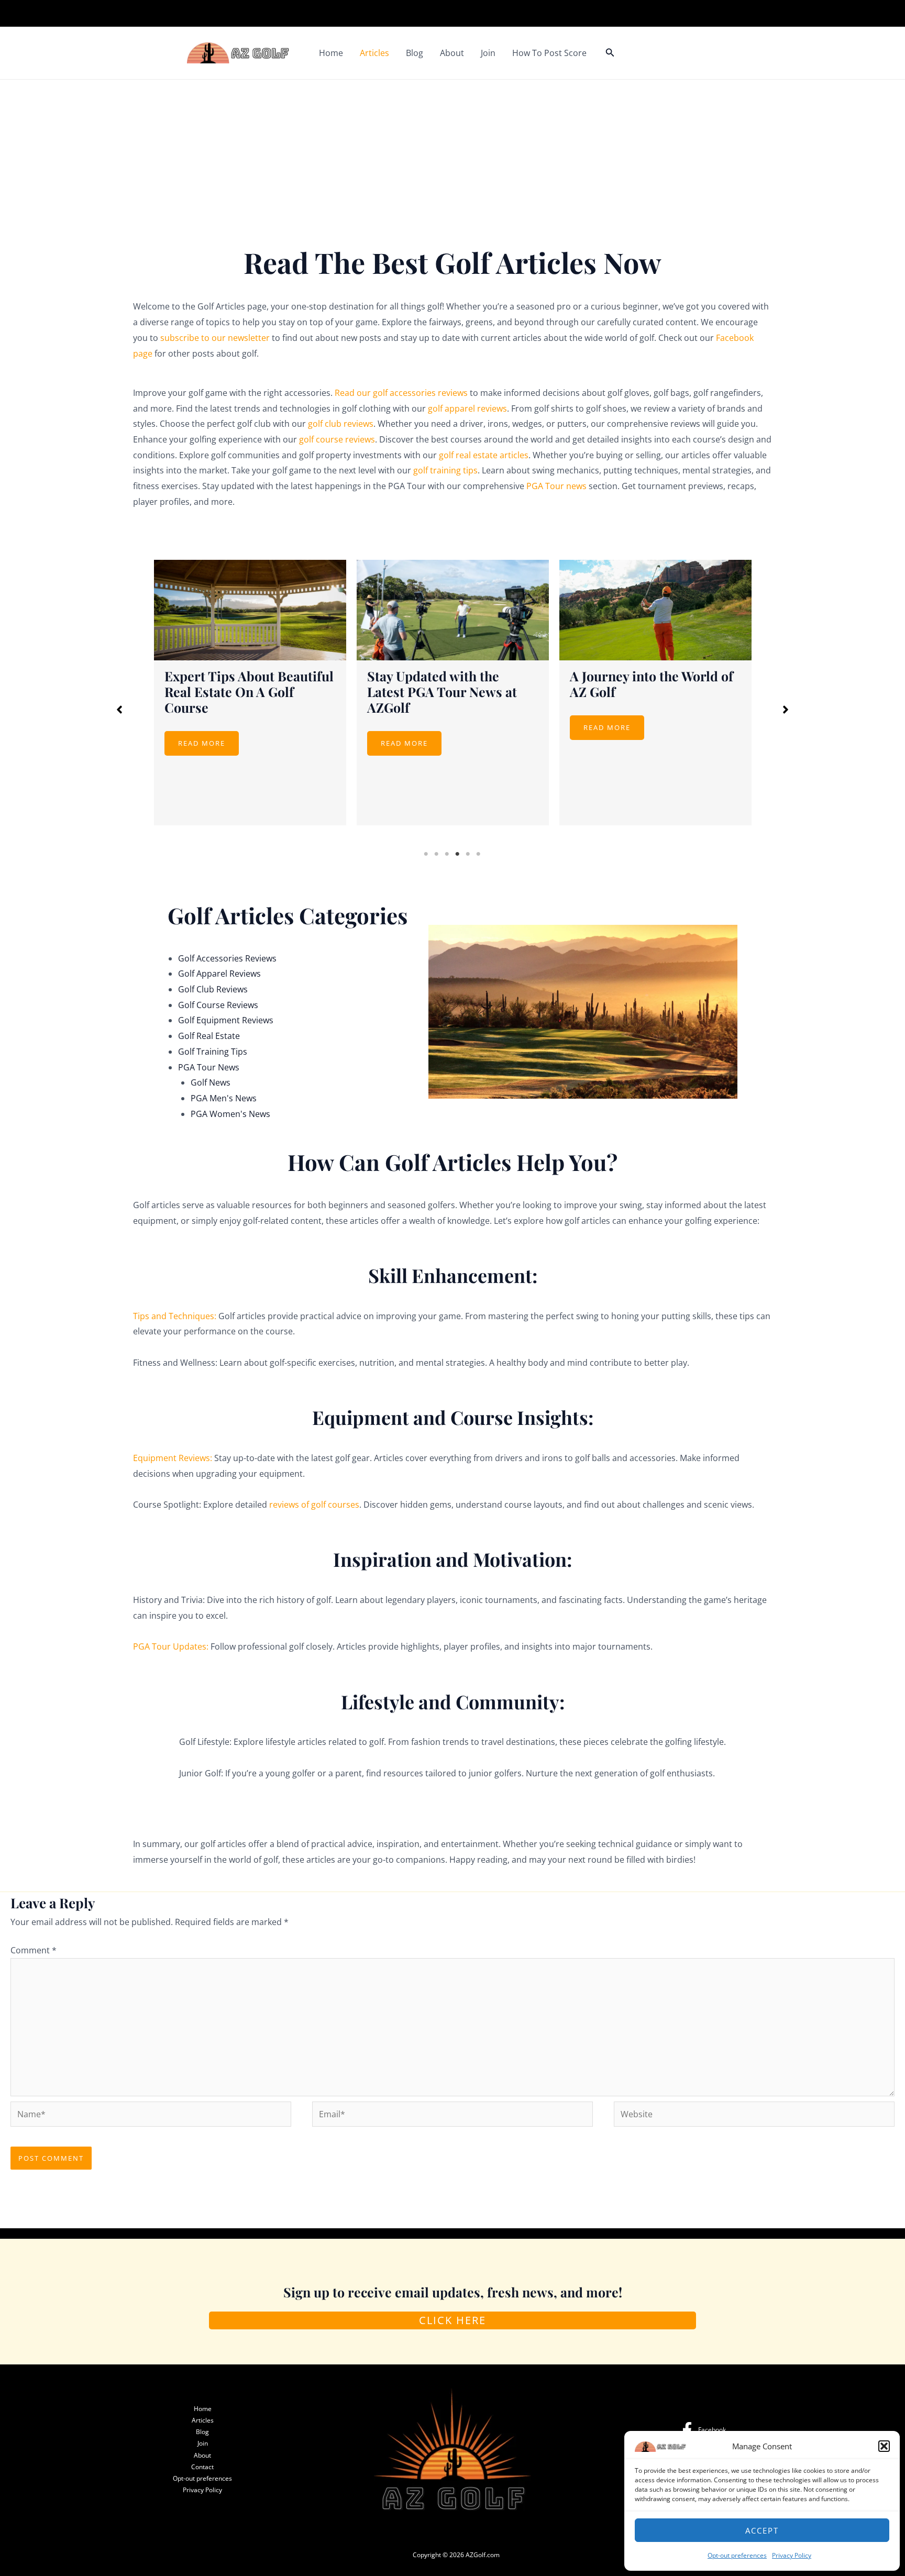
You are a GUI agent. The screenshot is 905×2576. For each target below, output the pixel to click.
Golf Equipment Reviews (226, 1020)
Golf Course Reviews (218, 1005)
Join (488, 53)
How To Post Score (549, 53)
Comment (34, 1950)
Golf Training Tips (213, 1052)
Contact (202, 2467)
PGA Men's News (224, 1098)
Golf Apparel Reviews (219, 974)
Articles (374, 53)
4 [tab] (458, 854)
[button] (884, 2446)
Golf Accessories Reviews (227, 958)
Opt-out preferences (737, 2555)
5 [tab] (468, 854)
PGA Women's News (230, 1114)
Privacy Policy (792, 2555)
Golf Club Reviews (213, 989)
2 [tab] (437, 854)
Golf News (211, 1082)
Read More (202, 743)
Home (331, 53)
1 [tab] (426, 854)
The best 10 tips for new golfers (642, 684)
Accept (762, 2530)
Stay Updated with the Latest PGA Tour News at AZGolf (239, 692)
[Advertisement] (452, 158)
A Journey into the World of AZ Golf (449, 684)
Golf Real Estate (209, 1036)
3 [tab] (447, 854)
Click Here (452, 2320)
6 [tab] (479, 854)
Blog (415, 53)
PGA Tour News (209, 1067)
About (452, 53)
